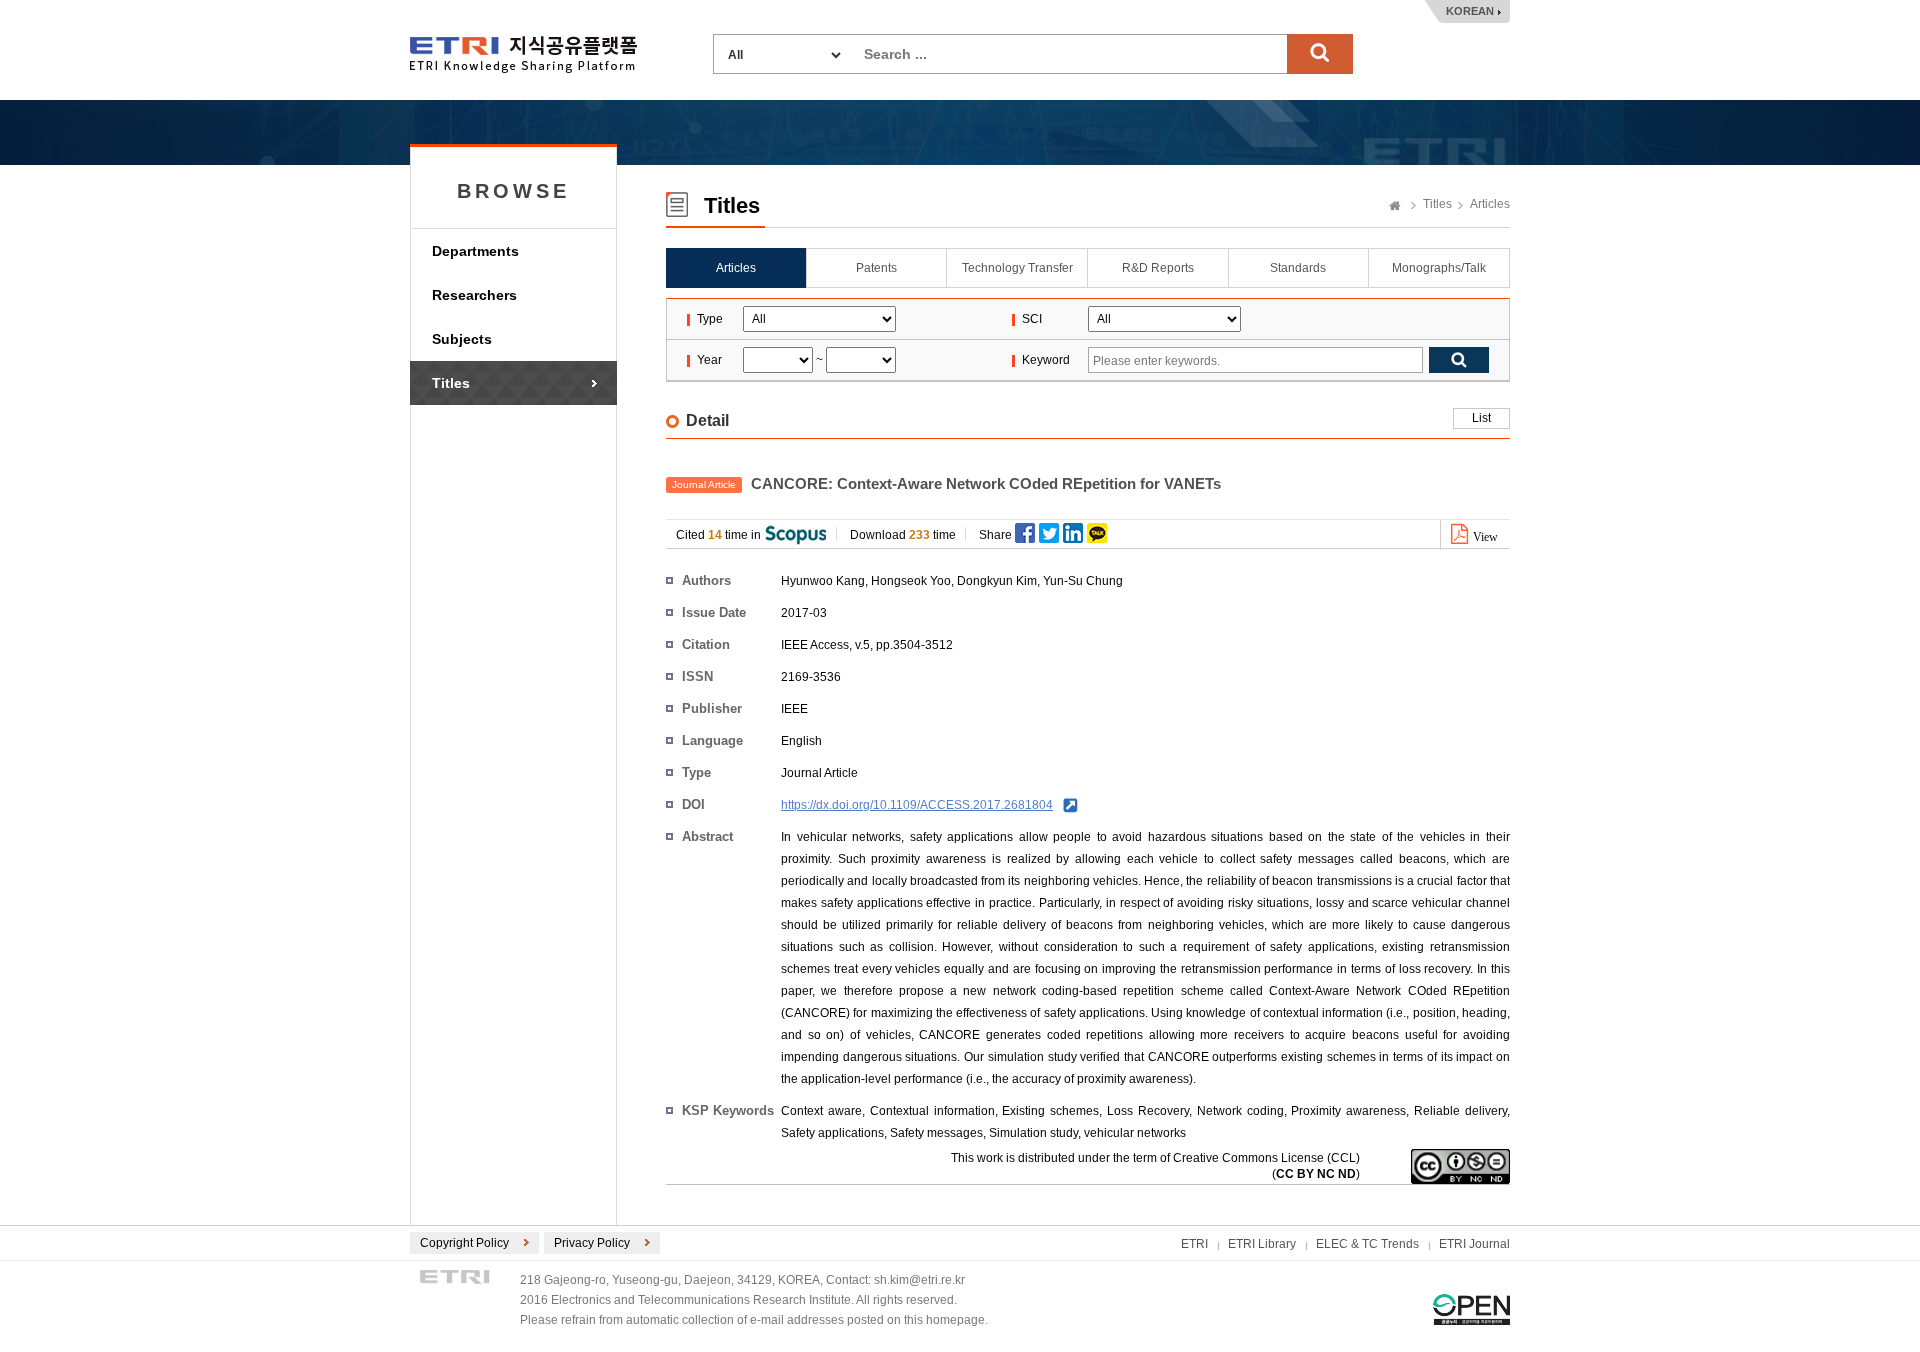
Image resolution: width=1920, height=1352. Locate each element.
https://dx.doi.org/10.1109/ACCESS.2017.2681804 (917, 805)
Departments (475, 251)
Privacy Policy (592, 1243)
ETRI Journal (1474, 1244)
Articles (1490, 204)
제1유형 (1471, 1309)
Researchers (474, 295)
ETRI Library (1262, 1244)
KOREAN (1470, 11)
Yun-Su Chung (1083, 581)
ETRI (1194, 1244)
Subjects (462, 339)
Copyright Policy (464, 1243)
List (1481, 418)
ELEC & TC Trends (1367, 1244)
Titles (451, 383)
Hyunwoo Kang (823, 581)
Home (1395, 207)
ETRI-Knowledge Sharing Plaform (523, 54)
